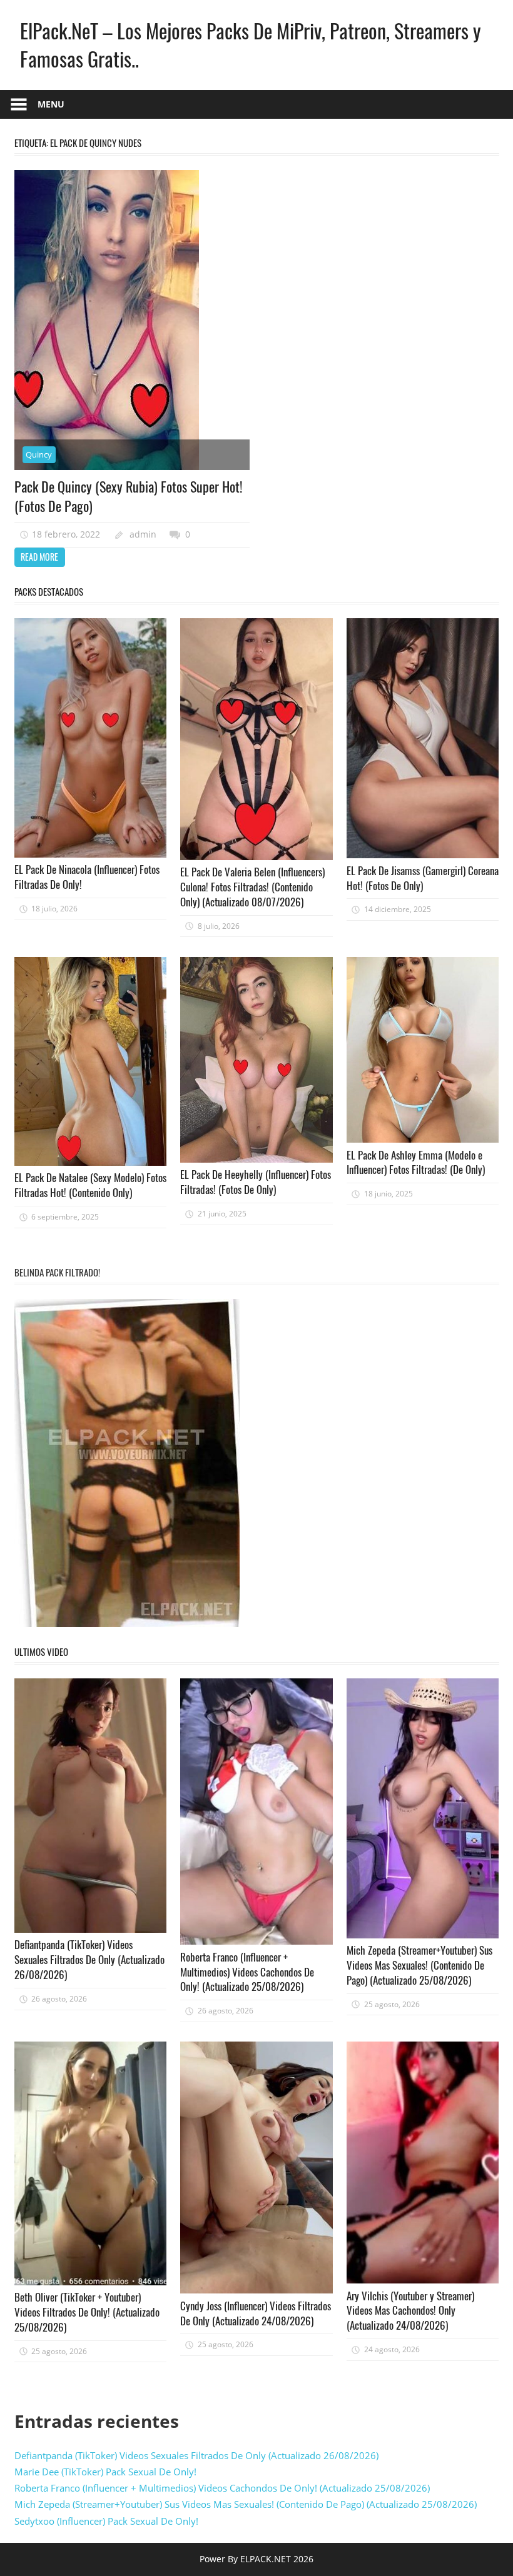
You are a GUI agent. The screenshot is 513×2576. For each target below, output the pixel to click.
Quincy (39, 454)
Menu (51, 104)
